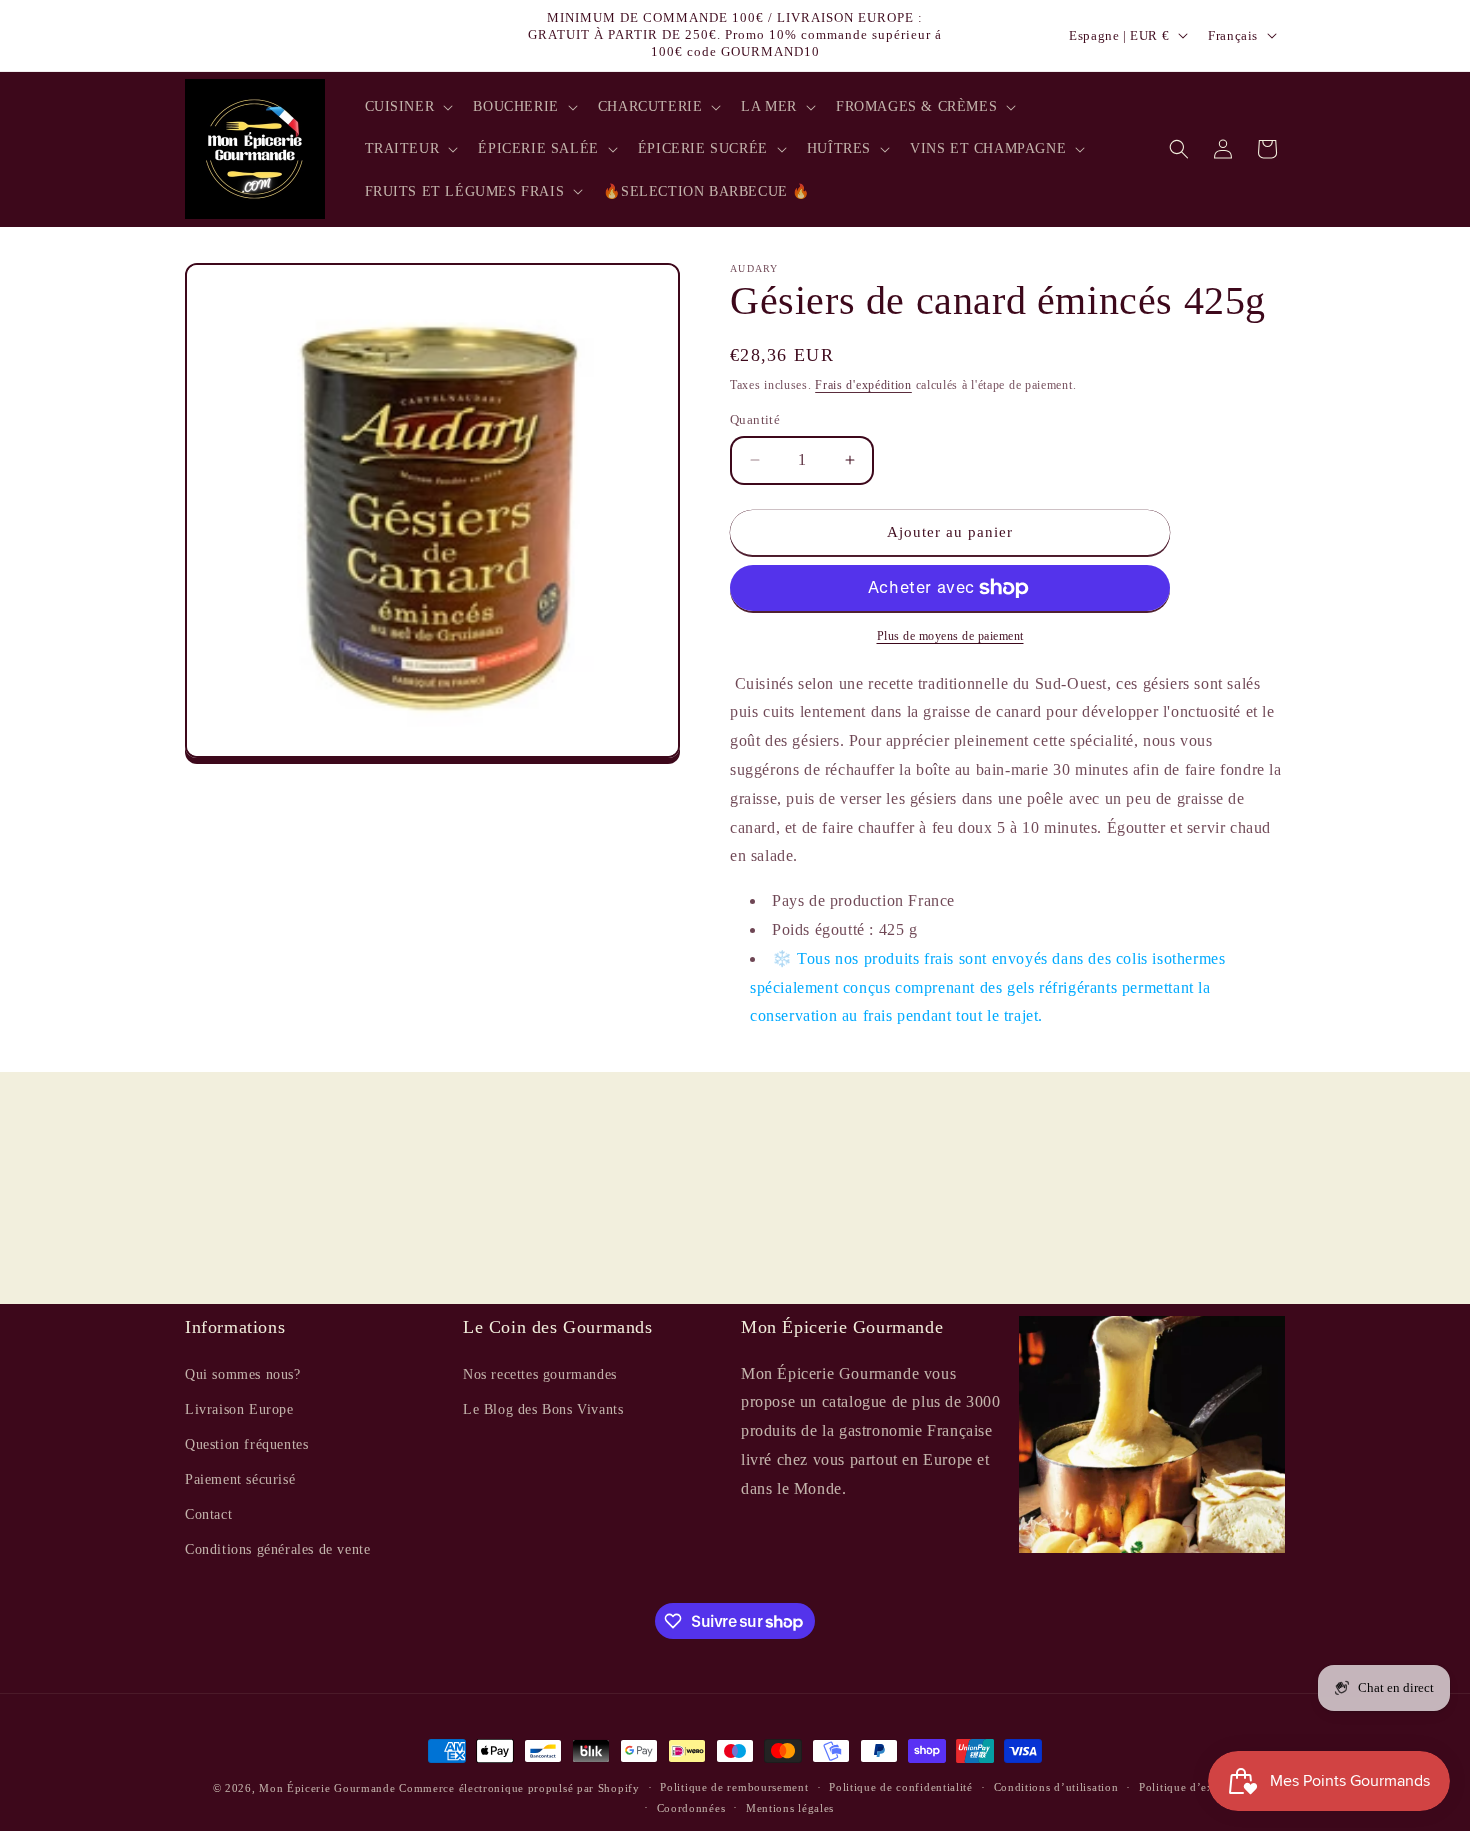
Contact (208, 1514)
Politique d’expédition (1198, 1788)
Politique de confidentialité (901, 1788)
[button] (407, 107)
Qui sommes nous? (243, 1373)
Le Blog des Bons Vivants (543, 1408)
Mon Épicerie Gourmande (327, 1788)
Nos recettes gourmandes (540, 1373)
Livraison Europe (239, 1408)
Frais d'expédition (863, 385)
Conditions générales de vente (277, 1549)
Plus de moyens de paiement (950, 636)
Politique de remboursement (734, 1788)
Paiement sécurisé (240, 1479)
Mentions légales (790, 1808)
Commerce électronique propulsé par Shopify (519, 1788)
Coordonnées (691, 1808)
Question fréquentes (246, 1444)
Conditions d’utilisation (1056, 1788)
